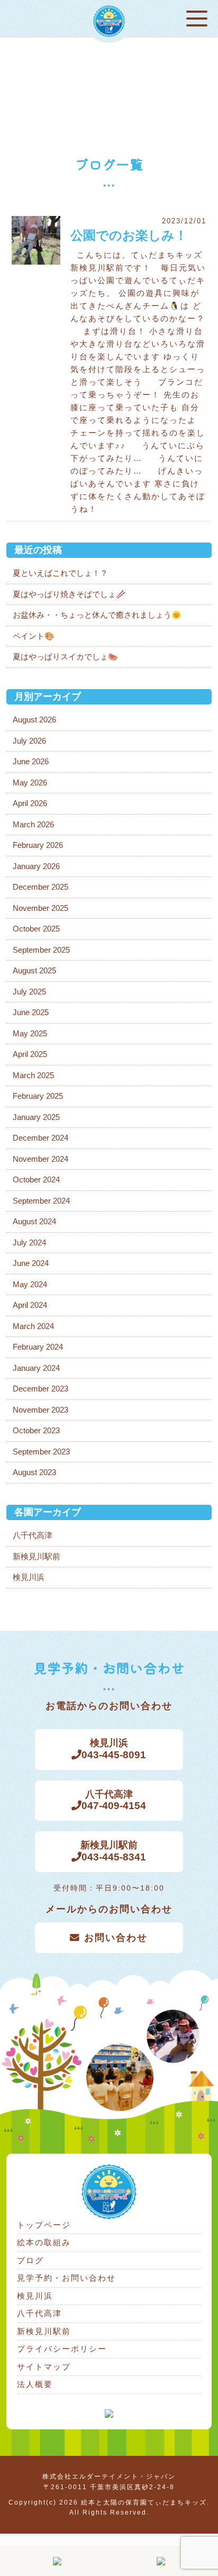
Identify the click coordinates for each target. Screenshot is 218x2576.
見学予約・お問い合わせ (66, 2278)
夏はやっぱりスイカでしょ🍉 (65, 657)
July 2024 (29, 1242)
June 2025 (31, 1012)
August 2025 (34, 970)
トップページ (44, 2225)
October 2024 (36, 1179)
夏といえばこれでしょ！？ (60, 573)
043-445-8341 (113, 1851)
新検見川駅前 (37, 1556)
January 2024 (36, 1368)
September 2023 (41, 1452)
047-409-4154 (114, 1800)
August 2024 (34, 1221)
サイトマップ (44, 2367)
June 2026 (31, 761)
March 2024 (33, 1326)
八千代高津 (33, 1535)
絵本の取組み (44, 2242)
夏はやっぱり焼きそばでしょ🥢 (69, 594)
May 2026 (30, 783)
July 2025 (29, 992)
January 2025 (36, 1117)
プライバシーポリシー (62, 2349)
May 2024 (30, 1284)
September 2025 (41, 950)
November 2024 (40, 1159)
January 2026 (36, 866)
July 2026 (29, 741)
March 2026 (33, 824)
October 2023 (36, 1430)
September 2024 (41, 1201)
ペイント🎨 (34, 636)
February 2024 (38, 1347)
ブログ (30, 2260)
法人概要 (35, 2384)
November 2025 (40, 908)
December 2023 (40, 1389)
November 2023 (40, 1410)
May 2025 (30, 1033)
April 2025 (30, 1054)
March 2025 (33, 1075)
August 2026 (34, 720)
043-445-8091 (114, 1749)
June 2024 (31, 1263)
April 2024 (30, 1305)
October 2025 (36, 929)
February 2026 (38, 845)
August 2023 (34, 1472)
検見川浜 (29, 1577)
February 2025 (38, 1096)
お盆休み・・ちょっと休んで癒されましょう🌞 (97, 615)
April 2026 (30, 803)
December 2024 (40, 1138)
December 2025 (40, 887)
